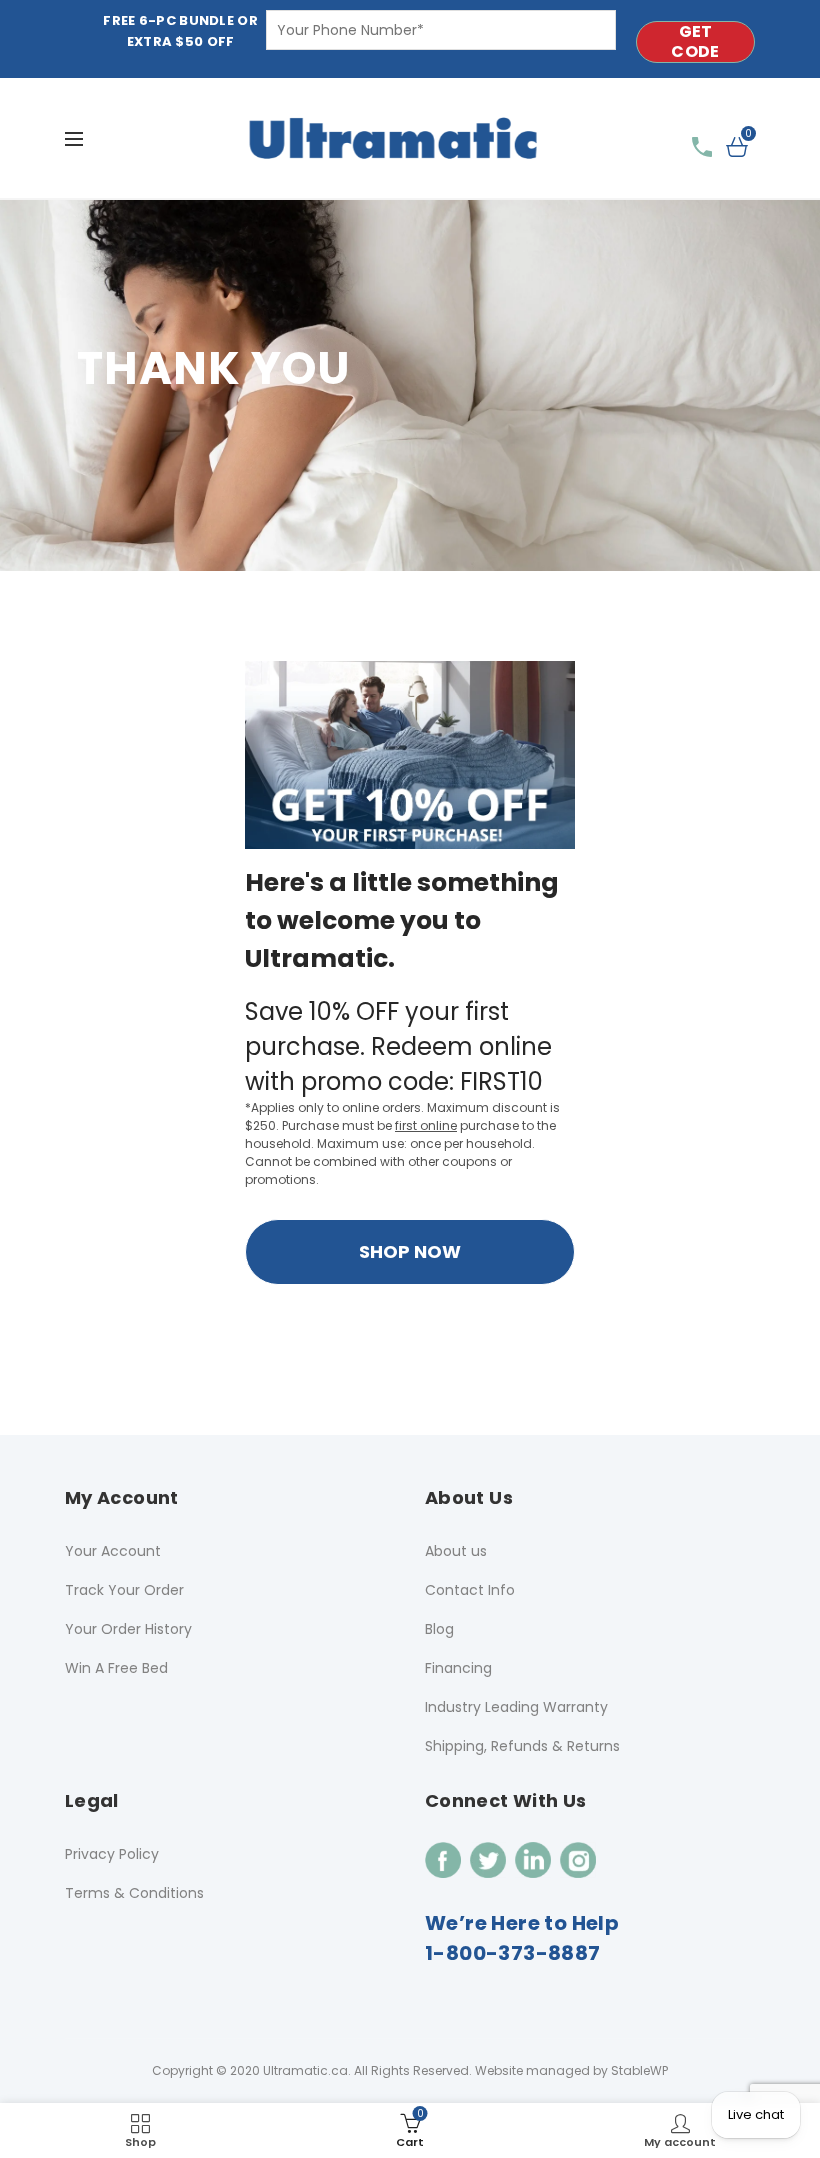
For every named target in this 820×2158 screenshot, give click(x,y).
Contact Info (470, 1590)
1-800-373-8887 (513, 1953)
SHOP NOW (410, 1251)
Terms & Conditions (134, 1893)
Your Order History (128, 1629)
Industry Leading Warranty (516, 1707)
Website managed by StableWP (571, 2070)
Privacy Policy (112, 1854)
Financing (458, 1668)
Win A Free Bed (116, 1668)
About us (456, 1551)
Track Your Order (124, 1590)
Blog (439, 1629)
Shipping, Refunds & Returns (522, 1746)
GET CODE (695, 42)
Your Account (113, 1551)
